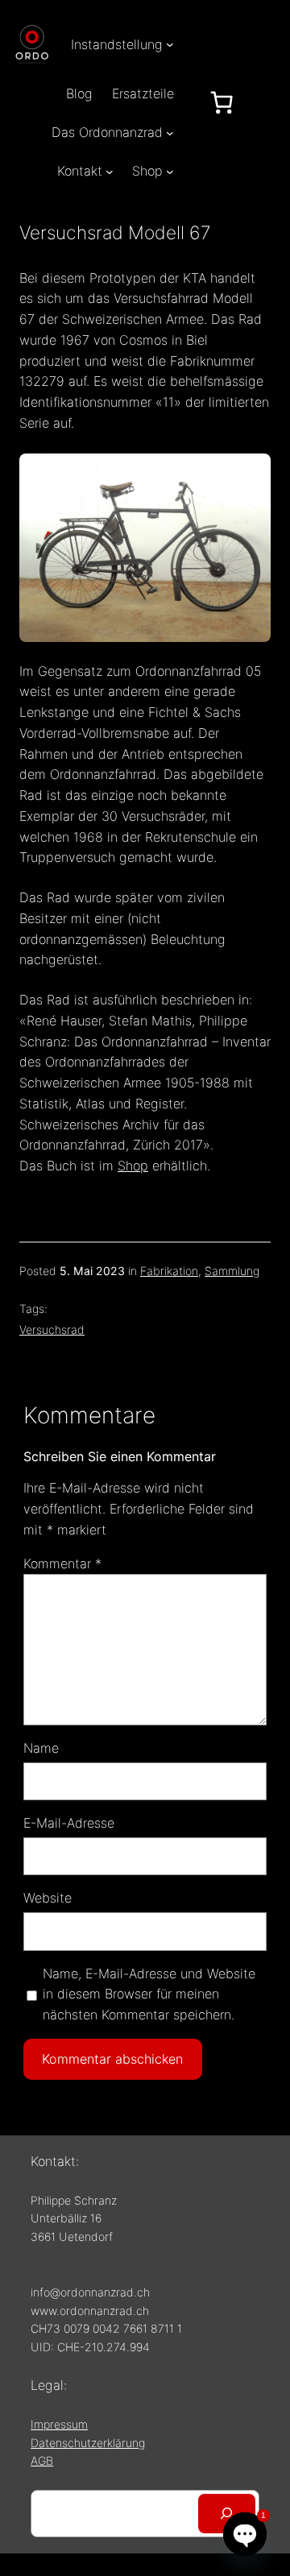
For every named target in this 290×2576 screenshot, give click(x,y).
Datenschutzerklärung (88, 2443)
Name (41, 1748)
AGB (42, 2460)
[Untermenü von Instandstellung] (170, 44)
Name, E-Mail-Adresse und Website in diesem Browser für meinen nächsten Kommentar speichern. (149, 1994)
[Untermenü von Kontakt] (110, 172)
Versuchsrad (52, 1329)
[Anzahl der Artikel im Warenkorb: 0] (222, 102)
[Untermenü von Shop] (170, 172)
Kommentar (62, 1563)
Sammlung (232, 1271)
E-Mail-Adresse (69, 1823)
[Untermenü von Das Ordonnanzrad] (170, 132)
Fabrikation (169, 1271)
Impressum (59, 2424)
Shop (133, 1166)
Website (48, 1898)
